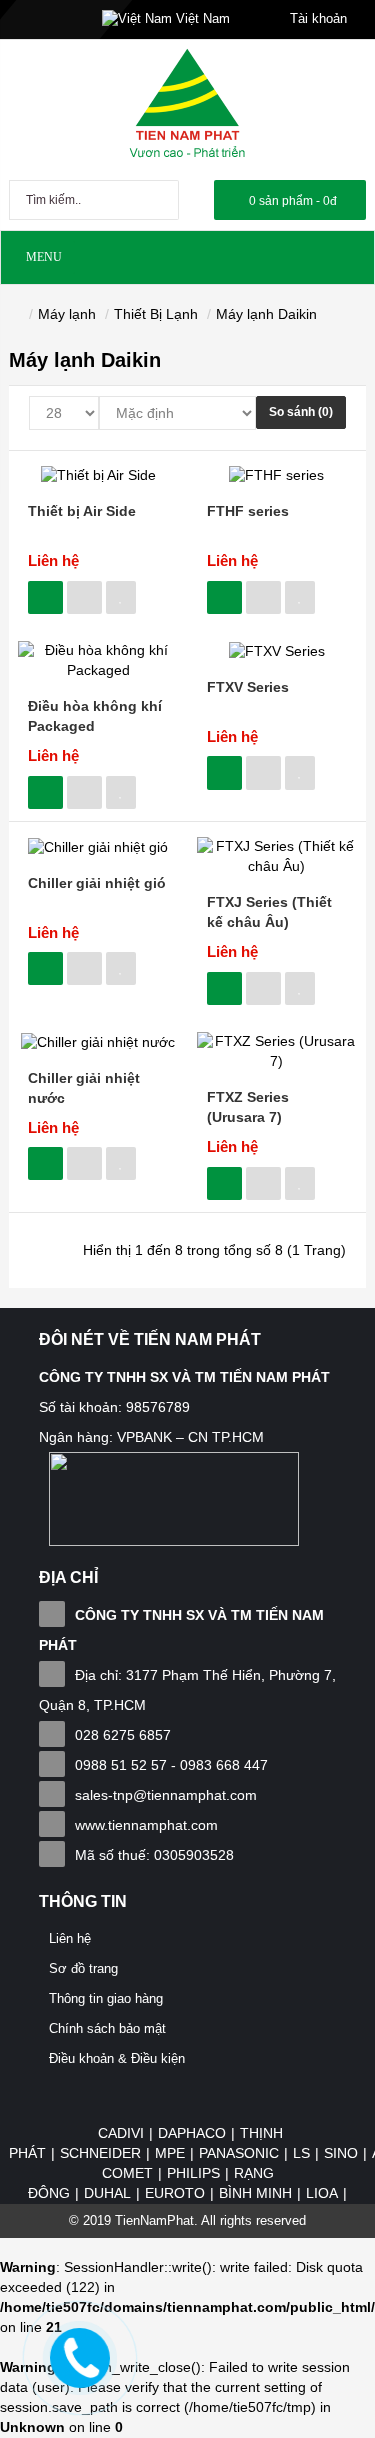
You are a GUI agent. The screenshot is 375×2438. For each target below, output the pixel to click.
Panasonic (239, 2153)
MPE (170, 2153)
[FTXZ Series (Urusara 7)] (277, 1051)
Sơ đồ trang (83, 1968)
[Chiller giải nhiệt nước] (98, 1041)
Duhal (107, 2193)
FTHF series (248, 511)
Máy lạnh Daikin (266, 314)
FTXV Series (248, 687)
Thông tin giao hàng (106, 1998)
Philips (193, 2173)
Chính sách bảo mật (107, 2028)
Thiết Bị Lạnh (156, 314)
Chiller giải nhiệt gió (97, 883)
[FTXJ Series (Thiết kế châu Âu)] (277, 856)
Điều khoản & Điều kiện (117, 2058)
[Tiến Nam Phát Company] (187, 104)
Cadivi (121, 2133)
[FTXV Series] (277, 650)
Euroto (175, 2193)
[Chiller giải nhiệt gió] (98, 846)
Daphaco (192, 2133)
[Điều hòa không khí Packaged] (98, 660)
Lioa (322, 2193)
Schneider (100, 2153)
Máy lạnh (67, 314)
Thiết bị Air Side (82, 511)
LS (301, 2153)
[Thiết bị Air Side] (98, 475)
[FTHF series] (276, 475)
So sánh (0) (301, 412)
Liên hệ (53, 560)
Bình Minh (255, 2193)
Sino (341, 2153)
